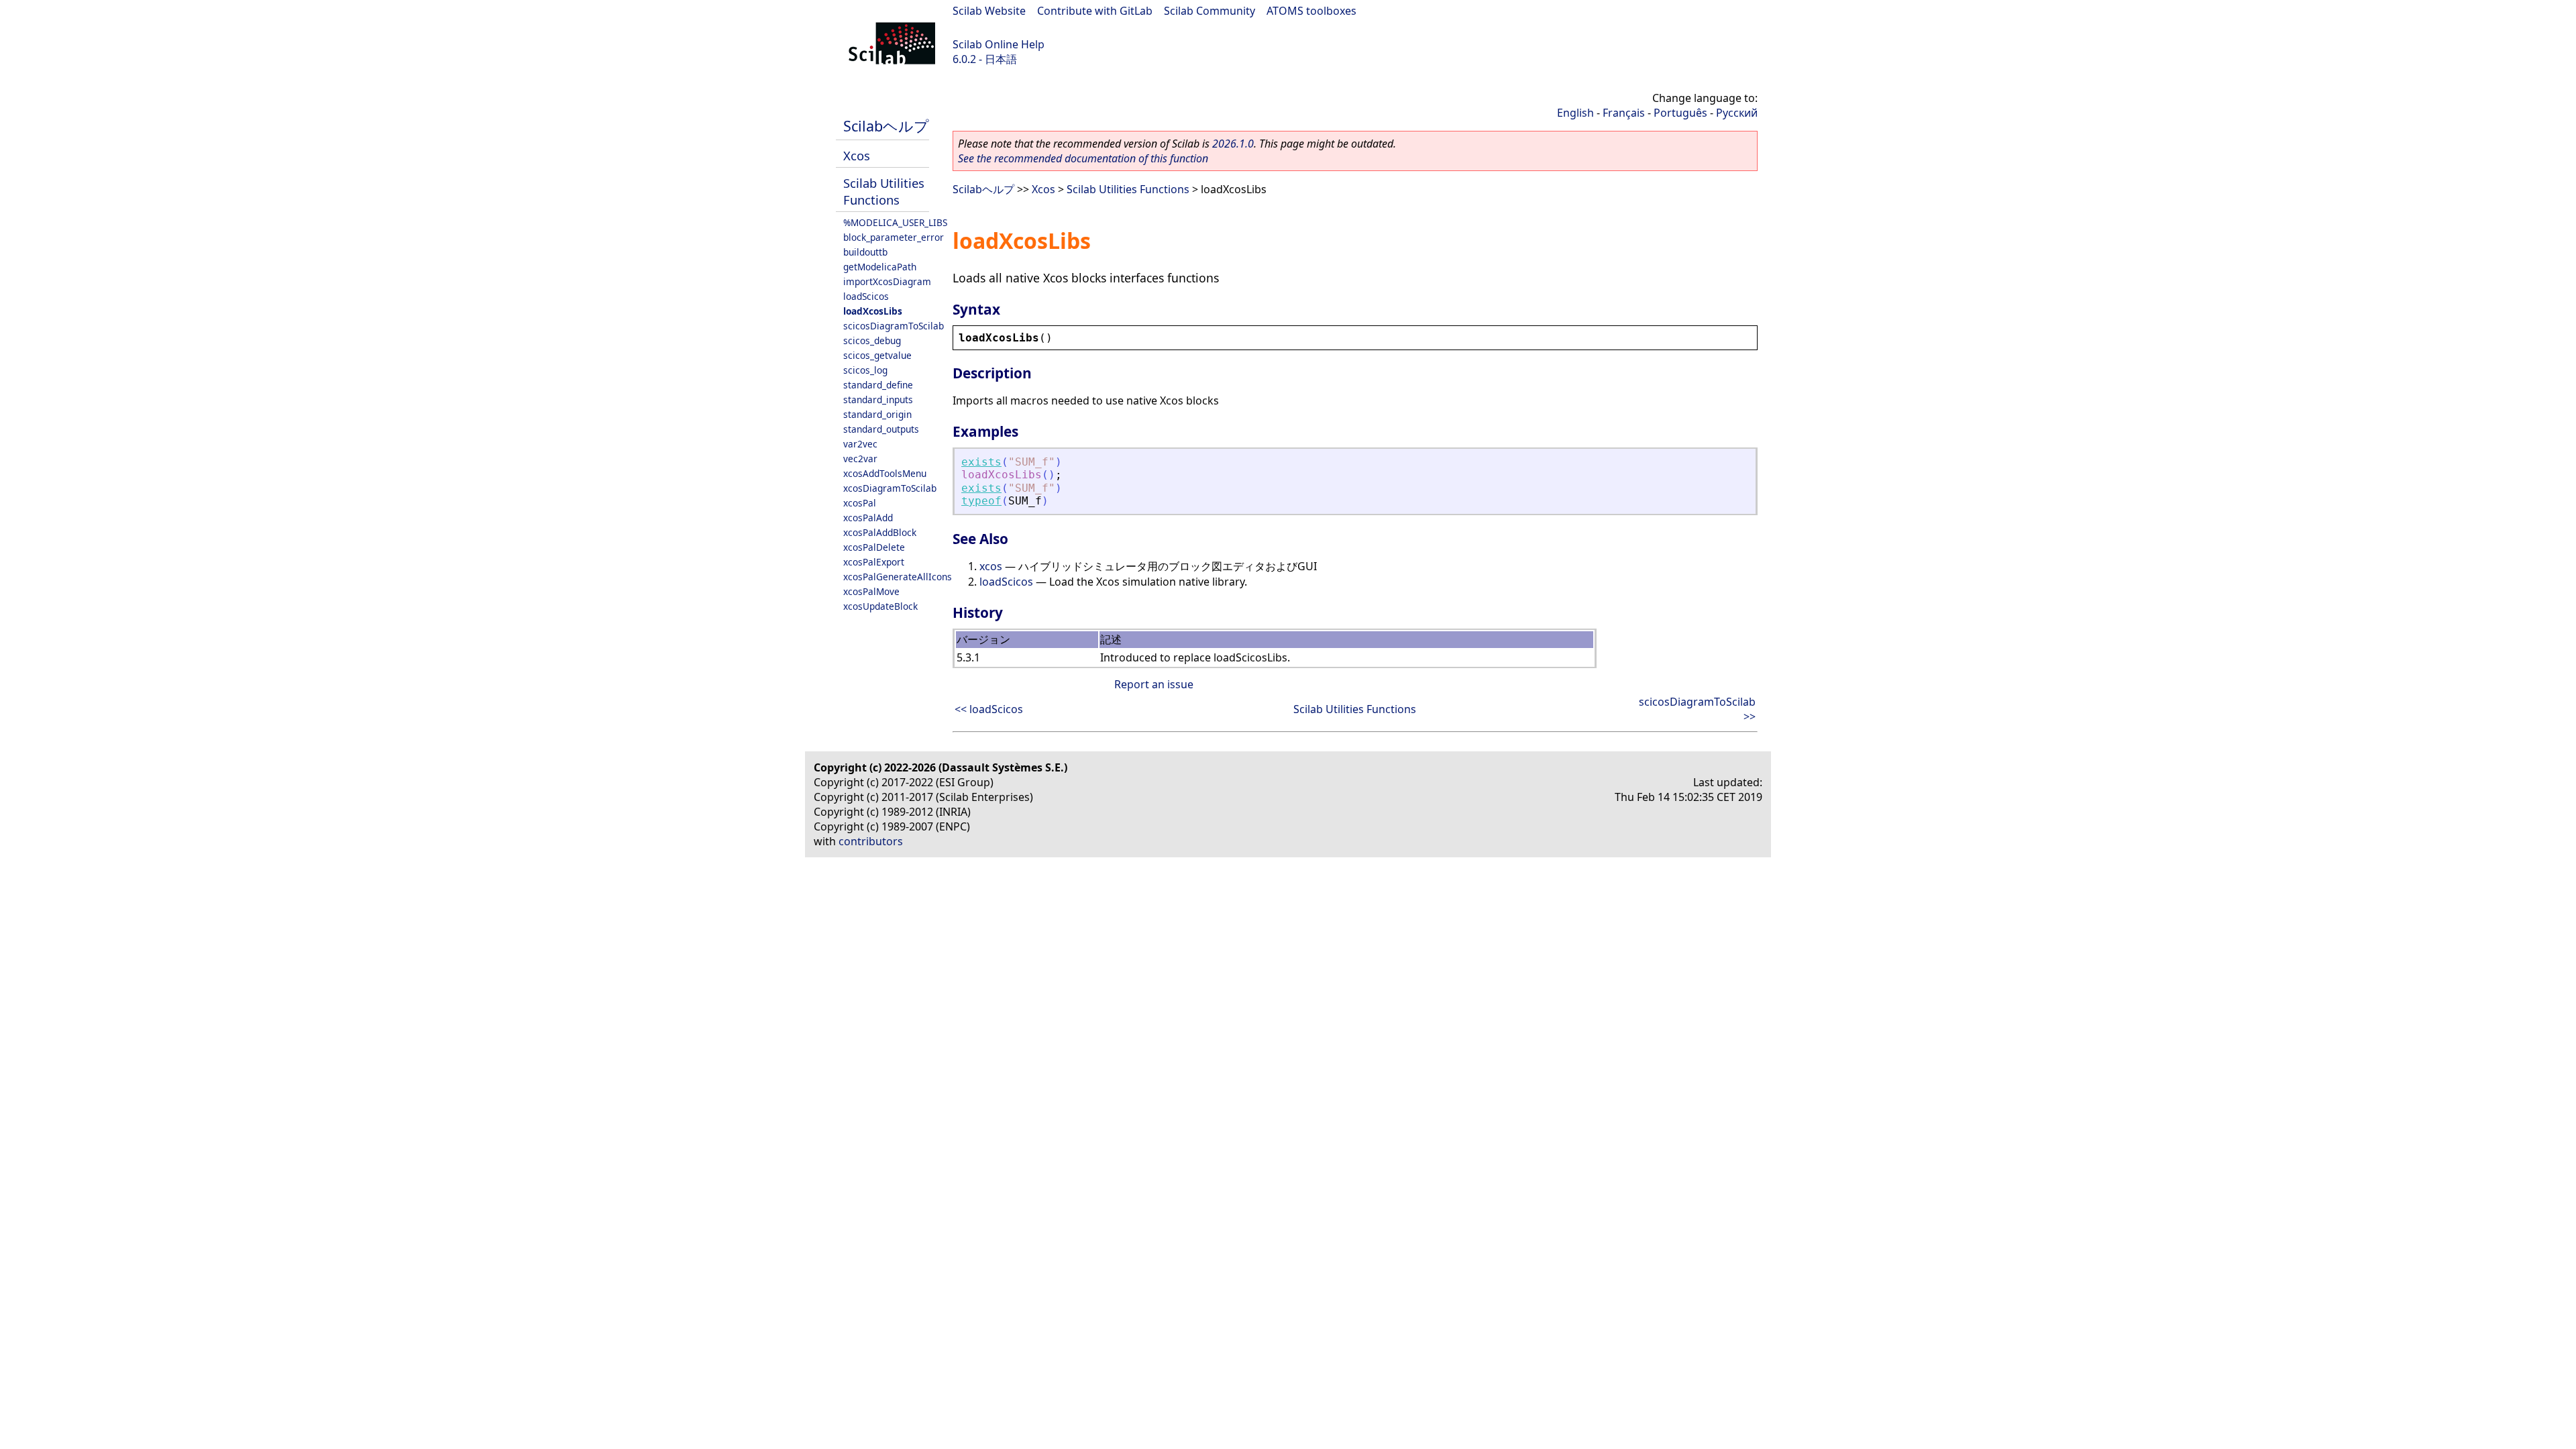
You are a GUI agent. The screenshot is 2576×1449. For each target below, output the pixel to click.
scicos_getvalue (877, 355)
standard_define (878, 385)
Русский (1737, 113)
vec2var (860, 459)
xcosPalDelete (874, 547)
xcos (991, 566)
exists (981, 462)
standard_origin (877, 414)
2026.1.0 (1233, 144)
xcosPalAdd (868, 518)
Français (1624, 113)
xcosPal (860, 503)
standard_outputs (881, 429)
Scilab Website (989, 11)
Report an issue (1154, 684)
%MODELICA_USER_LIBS (895, 222)
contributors (871, 841)
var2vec (860, 444)
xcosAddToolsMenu (885, 473)
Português (1680, 113)
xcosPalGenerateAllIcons (898, 577)
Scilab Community (1210, 11)
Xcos (857, 155)
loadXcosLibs (873, 311)
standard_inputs (878, 399)
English (1575, 113)
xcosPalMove (871, 591)
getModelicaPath (880, 267)
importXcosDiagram (887, 281)
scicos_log (865, 370)
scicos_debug (872, 340)
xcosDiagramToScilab (890, 488)
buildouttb (865, 252)
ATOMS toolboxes (1311, 11)
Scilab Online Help (999, 44)
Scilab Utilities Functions (884, 191)
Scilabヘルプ (886, 126)
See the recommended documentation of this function (1083, 158)
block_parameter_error (894, 237)
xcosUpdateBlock (880, 606)
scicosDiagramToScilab (894, 326)
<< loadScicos (989, 709)
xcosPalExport (874, 562)
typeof (981, 501)
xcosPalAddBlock (880, 532)
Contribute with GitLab (1095, 11)
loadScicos (866, 296)
